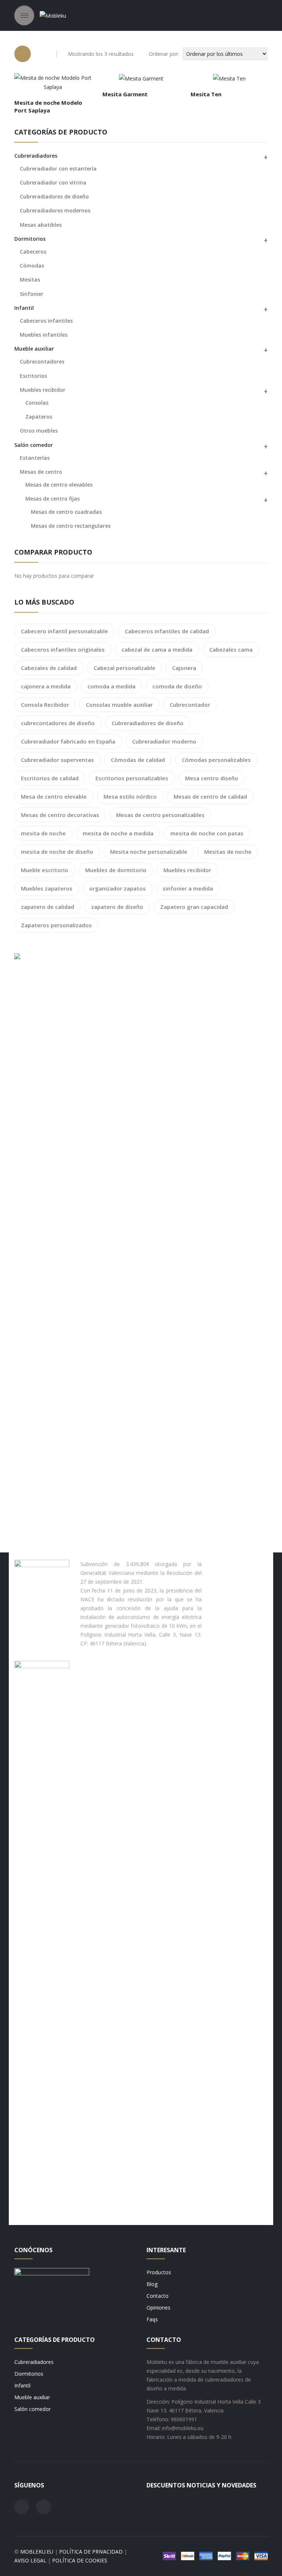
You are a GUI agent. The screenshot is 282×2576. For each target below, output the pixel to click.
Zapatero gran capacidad (194, 907)
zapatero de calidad (48, 907)
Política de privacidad (91, 2552)
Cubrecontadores (42, 361)
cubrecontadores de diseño (58, 723)
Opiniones (158, 2308)
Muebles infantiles (44, 335)
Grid (23, 54)
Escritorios (33, 376)
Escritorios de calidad (50, 778)
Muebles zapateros (47, 888)
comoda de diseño (177, 686)
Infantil (24, 308)
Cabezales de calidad (49, 668)
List (42, 54)
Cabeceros (33, 252)
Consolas (37, 403)
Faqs (152, 2319)
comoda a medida (111, 686)
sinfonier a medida (188, 888)
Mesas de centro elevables (59, 485)
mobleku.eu (37, 2552)
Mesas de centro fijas (53, 499)
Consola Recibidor (45, 705)
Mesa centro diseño (212, 778)
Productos (159, 2272)
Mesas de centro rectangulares (71, 526)
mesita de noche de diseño (57, 852)
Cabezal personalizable (124, 668)
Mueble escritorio (45, 870)
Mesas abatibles (41, 225)
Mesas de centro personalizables (160, 815)
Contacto (158, 2296)
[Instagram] (44, 2507)
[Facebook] (22, 2507)
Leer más (40, 84)
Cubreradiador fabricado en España (68, 741)
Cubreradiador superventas (57, 760)
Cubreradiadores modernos (55, 210)
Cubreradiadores (34, 2362)
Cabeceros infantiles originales (63, 649)
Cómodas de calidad (138, 760)
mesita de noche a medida (118, 833)
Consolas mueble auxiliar (119, 705)
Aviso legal (30, 2560)
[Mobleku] (53, 15)
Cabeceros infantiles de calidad (167, 631)
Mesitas (30, 280)
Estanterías (35, 458)
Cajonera (184, 668)
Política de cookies (80, 2560)
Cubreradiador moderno (164, 741)
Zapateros (39, 417)
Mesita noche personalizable (149, 852)
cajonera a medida (46, 686)
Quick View (69, 84)
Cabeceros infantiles (46, 321)
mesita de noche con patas (207, 833)
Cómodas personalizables (216, 760)
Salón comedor (34, 445)
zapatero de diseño (117, 907)
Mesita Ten (206, 94)
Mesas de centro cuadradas (66, 512)
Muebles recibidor (43, 390)
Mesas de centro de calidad (210, 796)
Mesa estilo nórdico (130, 796)
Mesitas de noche (228, 852)
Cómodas (32, 266)
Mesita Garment (125, 94)
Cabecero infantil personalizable (64, 631)
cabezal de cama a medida (157, 649)
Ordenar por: (164, 54)
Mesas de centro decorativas (60, 815)
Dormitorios (30, 239)
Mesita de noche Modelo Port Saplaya (48, 106)
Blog (152, 2284)
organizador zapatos (117, 888)
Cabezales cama (231, 649)
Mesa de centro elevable (54, 796)
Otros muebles (39, 431)
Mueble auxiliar (34, 349)
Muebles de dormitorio (116, 870)
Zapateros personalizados (56, 925)
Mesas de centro (41, 472)
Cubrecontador (190, 705)
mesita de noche (43, 833)
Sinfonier (32, 294)
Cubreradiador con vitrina (53, 182)
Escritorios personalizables (132, 778)
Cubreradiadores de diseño (54, 196)
